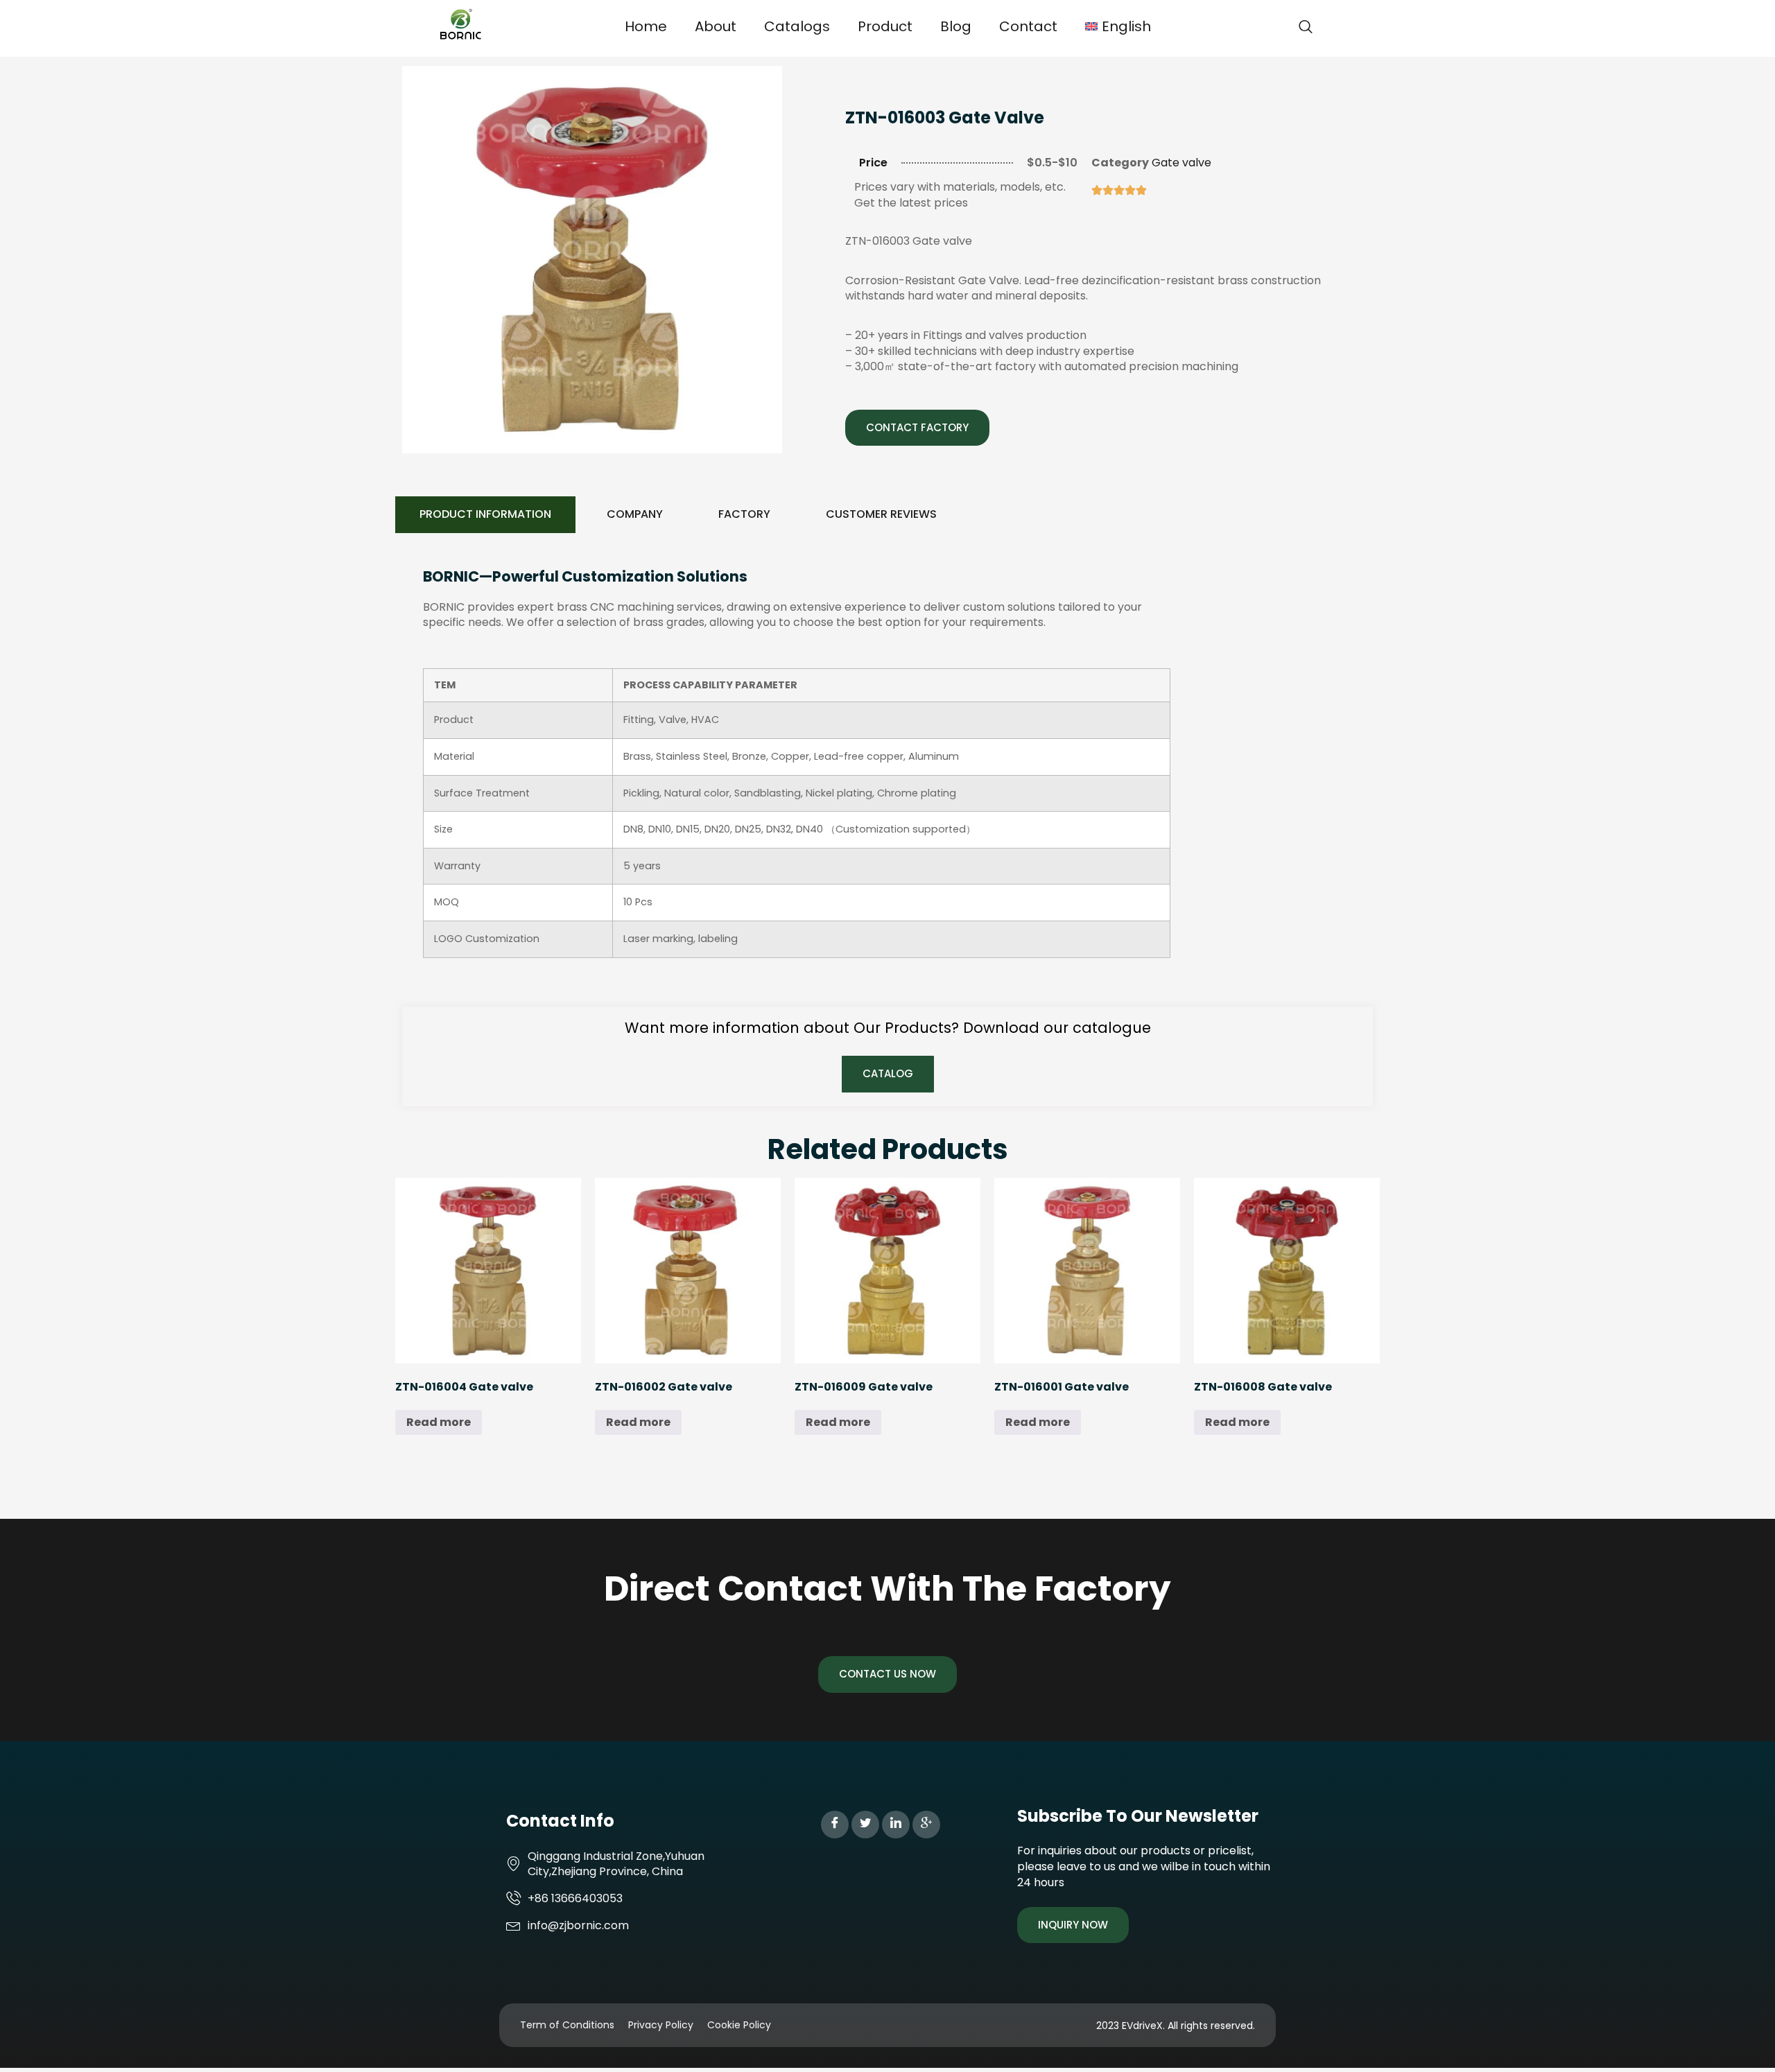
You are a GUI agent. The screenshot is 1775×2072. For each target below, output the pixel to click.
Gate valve (1181, 163)
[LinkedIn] (896, 1825)
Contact (1028, 26)
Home (646, 26)
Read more (439, 1422)
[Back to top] (1744, 2041)
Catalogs (797, 26)
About (716, 26)
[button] (1306, 28)
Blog (956, 26)
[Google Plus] (926, 1825)
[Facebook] (835, 1825)
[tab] (485, 515)
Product (885, 26)
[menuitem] (1118, 26)
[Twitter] (865, 1825)
